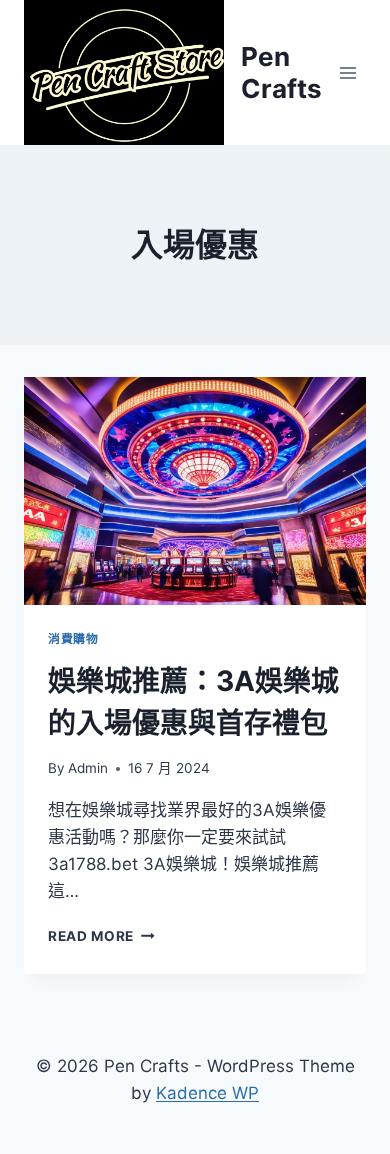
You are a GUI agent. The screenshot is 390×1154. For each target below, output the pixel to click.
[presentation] (195, 491)
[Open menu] (347, 72)
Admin (88, 768)
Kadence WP (207, 1093)
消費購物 (73, 638)
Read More (101, 936)
